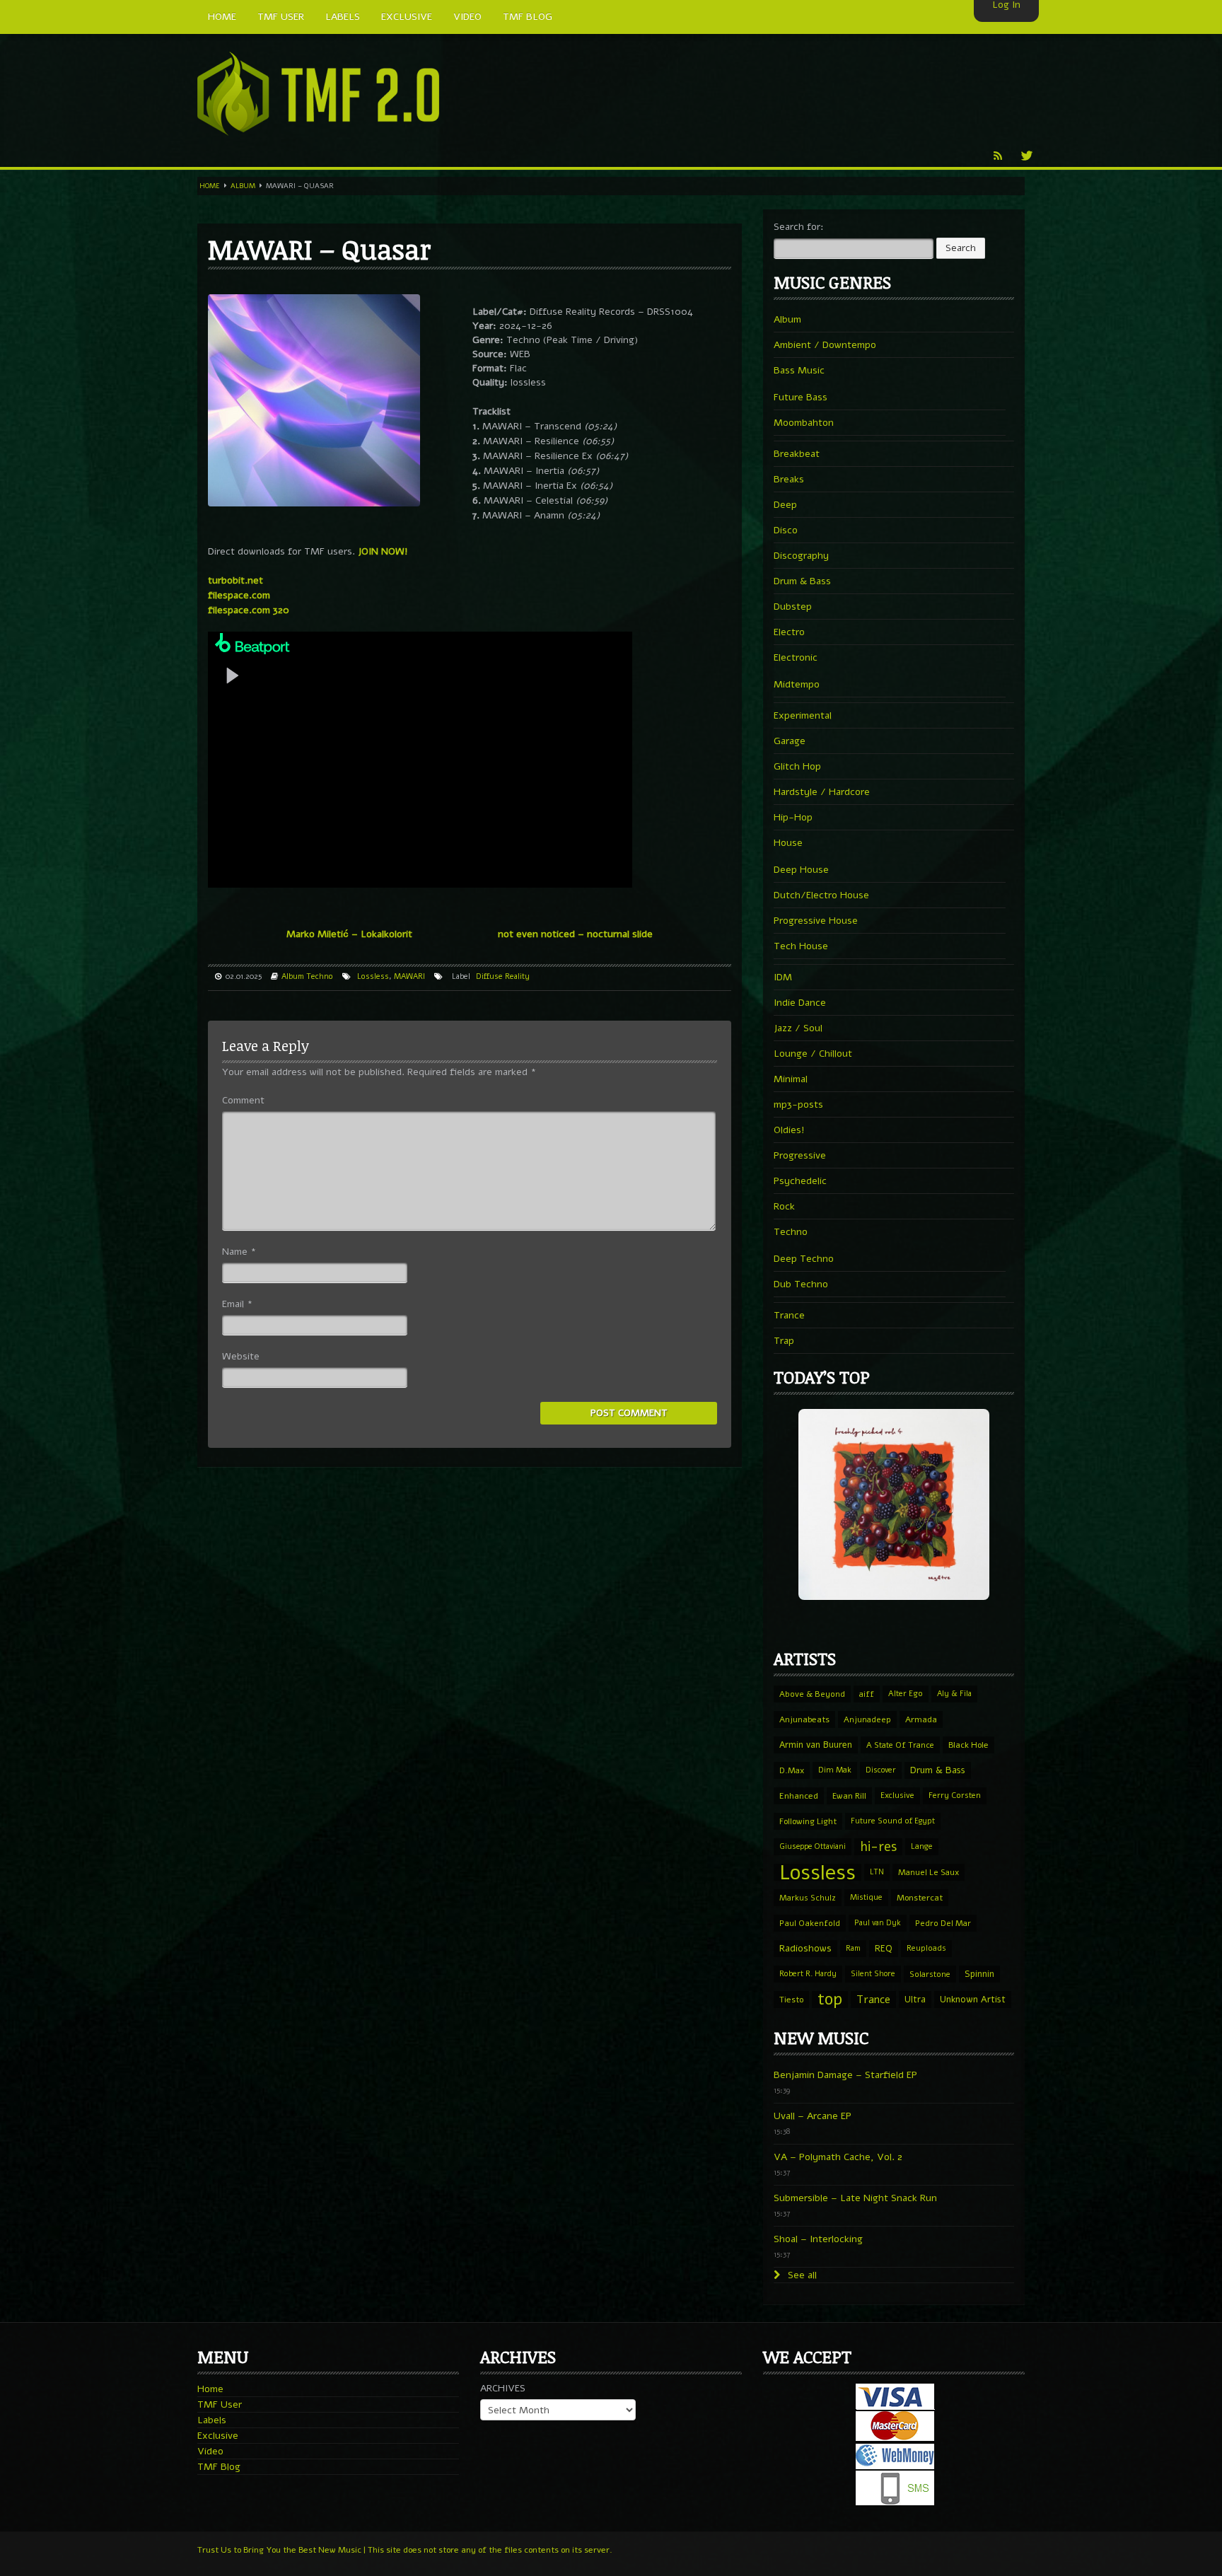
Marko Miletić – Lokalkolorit (349, 934)
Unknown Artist (973, 2000)
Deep (785, 505)
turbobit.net (235, 580)
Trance (789, 1315)
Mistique (866, 1897)
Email (237, 1304)
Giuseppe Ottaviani (813, 1846)
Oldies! (789, 1130)
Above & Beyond (812, 1694)
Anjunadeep (867, 1719)
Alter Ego (906, 1694)
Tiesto (791, 2000)
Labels (212, 2420)
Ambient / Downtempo (825, 345)
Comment (243, 1100)
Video (210, 2451)
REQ (884, 1949)
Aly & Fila (954, 1694)
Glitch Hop (797, 766)
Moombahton (804, 423)
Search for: (799, 227)
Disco (786, 530)
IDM (783, 977)
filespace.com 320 (249, 610)
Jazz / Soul (798, 1028)
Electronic (796, 657)
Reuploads (926, 1948)
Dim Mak (835, 1770)
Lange (922, 1846)
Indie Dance (800, 1003)
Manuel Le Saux (929, 1872)
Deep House (801, 870)
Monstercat (920, 1898)
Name (239, 1252)
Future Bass (801, 397)
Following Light (808, 1821)
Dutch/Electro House (821, 895)
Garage (790, 741)
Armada (921, 1719)
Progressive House (816, 921)
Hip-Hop (793, 817)
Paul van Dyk (878, 1923)
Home (210, 186)
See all (801, 2275)
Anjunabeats (804, 1719)
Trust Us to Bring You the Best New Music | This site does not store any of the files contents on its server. (405, 2550)
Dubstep (793, 607)
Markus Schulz (808, 1898)
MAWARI (409, 976)
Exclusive (897, 1795)
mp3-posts (798, 1104)
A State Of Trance (900, 1745)
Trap (784, 1341)
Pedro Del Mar (943, 1923)
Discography (801, 556)
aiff (867, 1694)
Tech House (801, 946)
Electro (789, 632)
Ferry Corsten (955, 1795)
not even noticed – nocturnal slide (575, 934)
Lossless (373, 976)
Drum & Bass (802, 581)
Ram (853, 1948)
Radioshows (805, 1948)
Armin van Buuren (816, 1745)
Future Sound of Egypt (893, 1821)
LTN (877, 1872)
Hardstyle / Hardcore (822, 792)
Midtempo (797, 684)
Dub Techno (801, 1284)
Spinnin (979, 1974)
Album (243, 186)
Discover (881, 1770)
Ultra (915, 1999)
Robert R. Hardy (808, 1974)
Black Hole (968, 1745)
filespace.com (239, 595)
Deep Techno (804, 1259)
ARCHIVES (503, 2388)
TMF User (220, 2404)
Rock (784, 1206)
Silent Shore (873, 1974)
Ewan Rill (849, 1796)
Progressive (800, 1155)
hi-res (878, 1847)
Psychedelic (800, 1181)
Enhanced (799, 1796)
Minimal (791, 1079)
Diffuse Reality (503, 976)
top (830, 2000)
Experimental (803, 715)
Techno (320, 976)
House (788, 843)
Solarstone (930, 1974)
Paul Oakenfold (810, 1923)
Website (241, 1356)
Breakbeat (797, 454)
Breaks (789, 479)
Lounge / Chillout (813, 1054)
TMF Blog (219, 2467)
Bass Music (799, 370)
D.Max (792, 1770)
